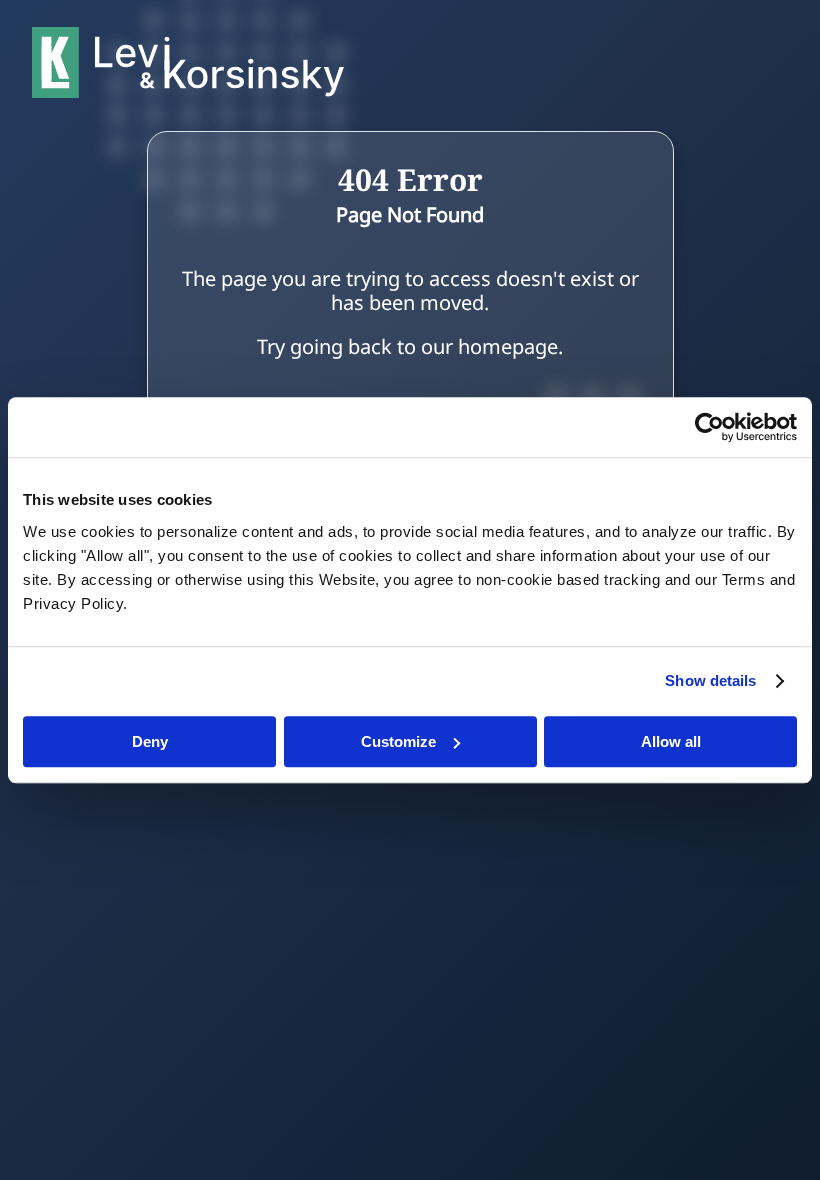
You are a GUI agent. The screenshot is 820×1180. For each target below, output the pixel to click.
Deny (150, 741)
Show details (710, 680)
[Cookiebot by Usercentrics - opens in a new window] (709, 427)
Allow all (671, 741)
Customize (398, 741)
